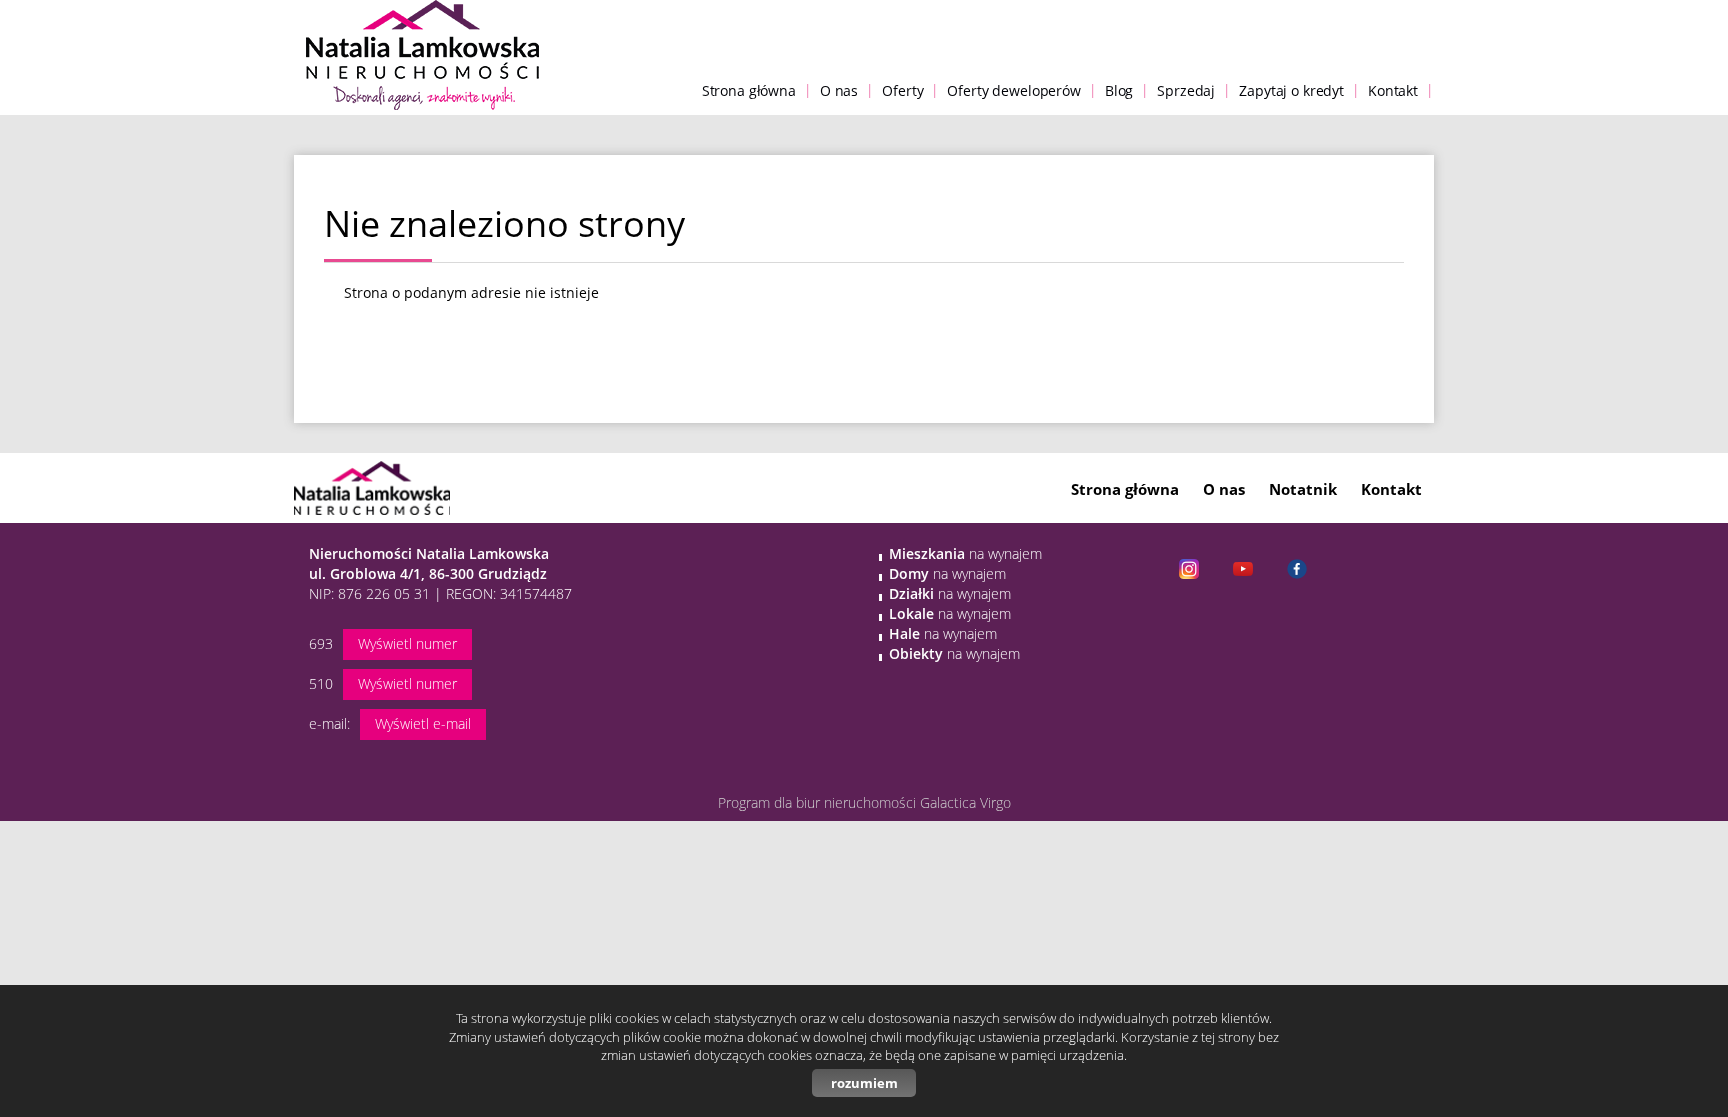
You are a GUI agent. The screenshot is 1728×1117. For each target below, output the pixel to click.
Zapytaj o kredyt (1291, 90)
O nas (839, 90)
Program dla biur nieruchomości (819, 802)
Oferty (902, 90)
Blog (1119, 90)
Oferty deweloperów (1013, 90)
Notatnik (1303, 489)
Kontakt (1393, 90)
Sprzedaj (1186, 90)
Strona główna (749, 90)
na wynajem (965, 553)
